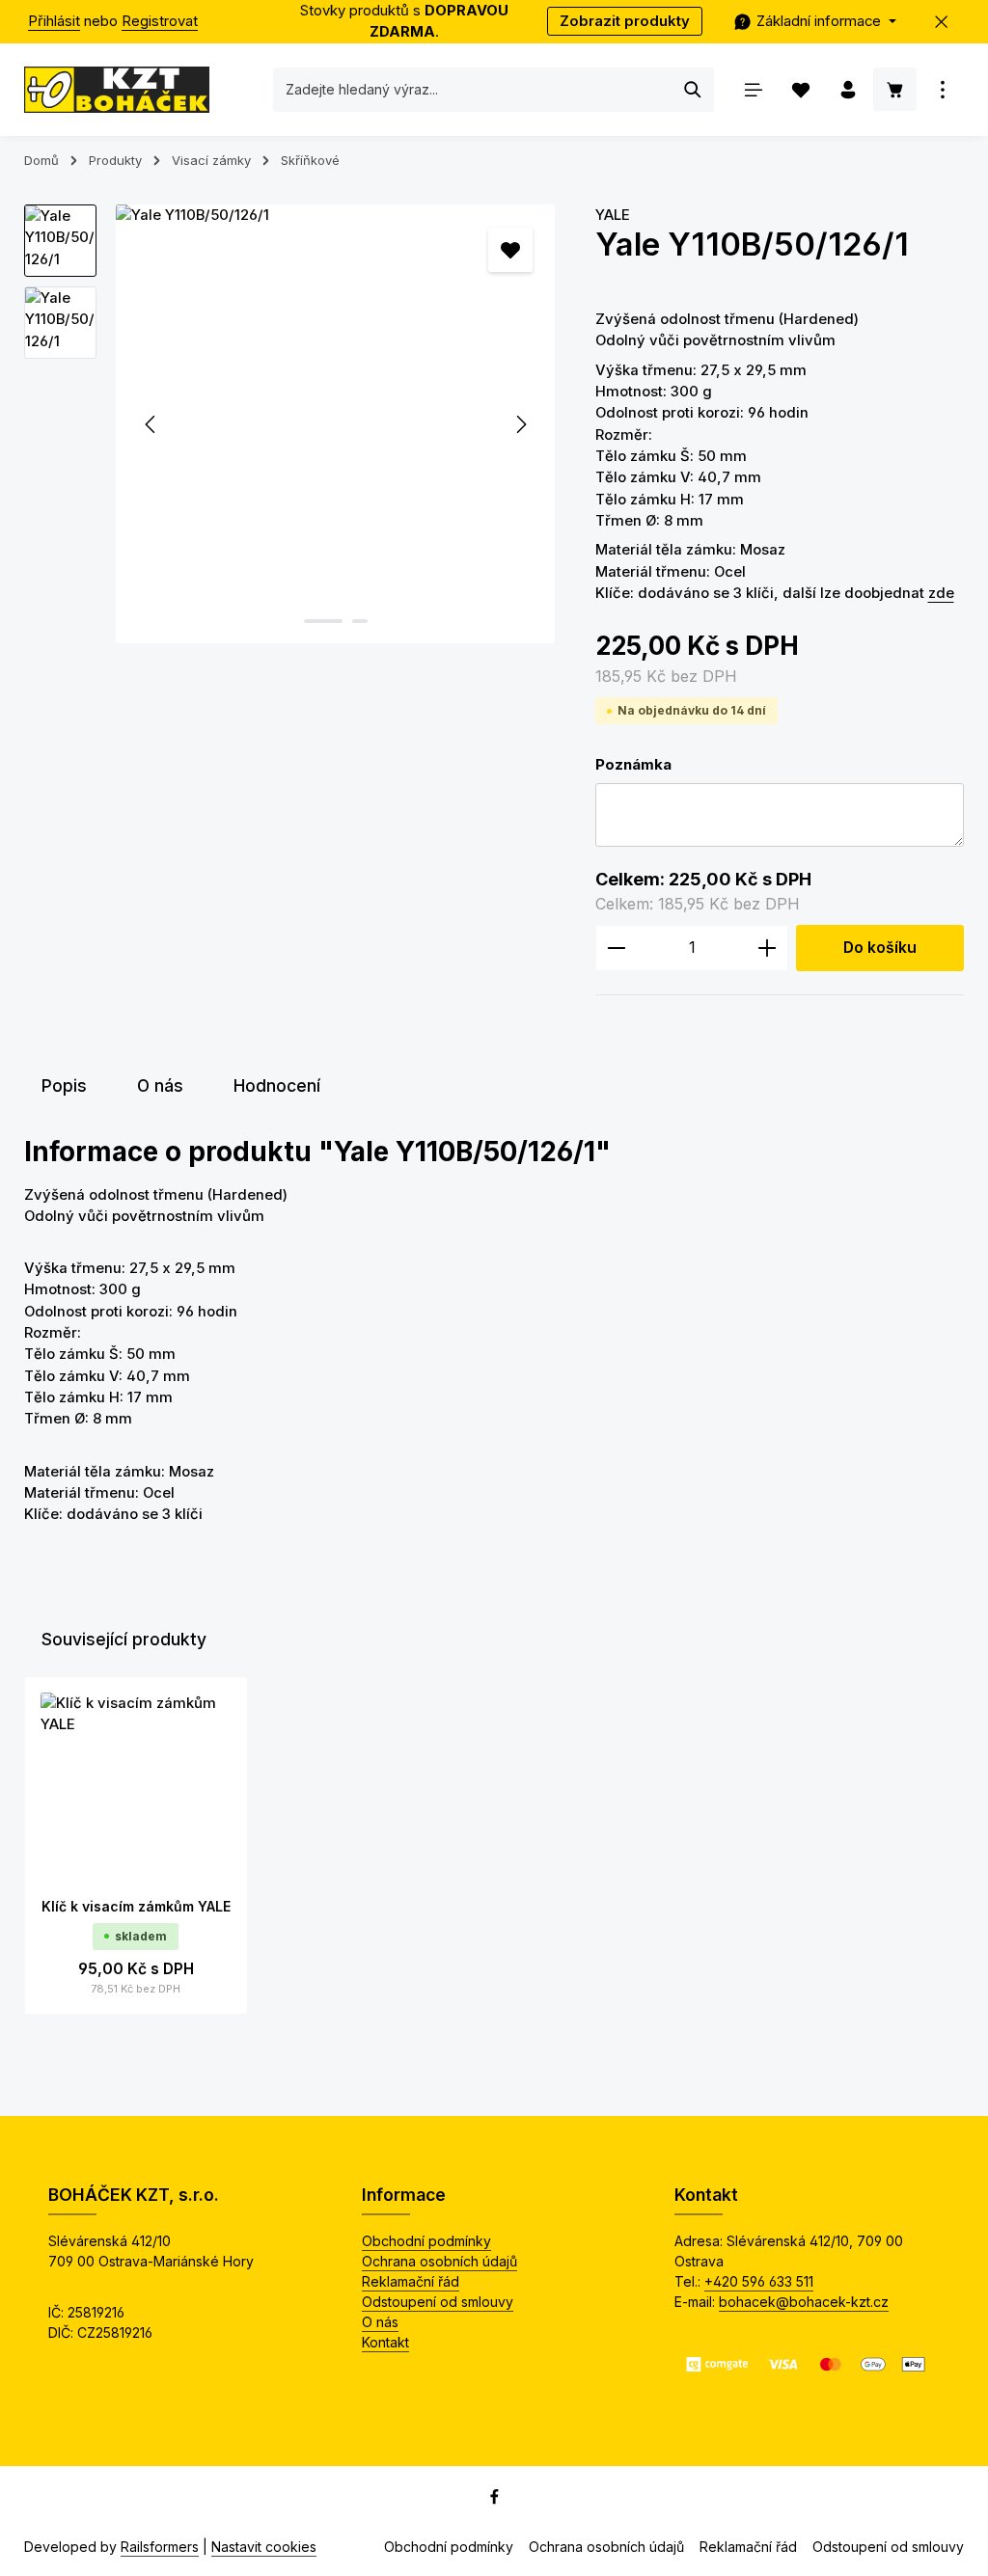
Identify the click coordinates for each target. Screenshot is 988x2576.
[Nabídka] (753, 89)
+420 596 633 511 (759, 2281)
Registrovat (160, 21)
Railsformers (160, 2547)
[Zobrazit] (942, 89)
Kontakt (385, 2342)
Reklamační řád (411, 2281)
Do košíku (880, 948)
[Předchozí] (151, 424)
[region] (290, 424)
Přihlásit (54, 21)
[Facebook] (494, 2500)
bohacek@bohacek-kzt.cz (804, 2302)
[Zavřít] (942, 22)
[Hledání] (693, 90)
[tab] (64, 1086)
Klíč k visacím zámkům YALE (136, 1906)
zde (941, 593)
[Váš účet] (848, 89)
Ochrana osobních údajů (439, 2261)
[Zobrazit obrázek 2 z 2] (360, 621)
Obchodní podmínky (426, 2241)
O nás (380, 2322)
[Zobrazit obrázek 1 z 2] (323, 621)
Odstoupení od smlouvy (438, 2302)
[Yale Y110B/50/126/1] (335, 424)
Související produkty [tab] (124, 1639)
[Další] (520, 424)
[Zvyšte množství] (768, 948)
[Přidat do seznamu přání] (510, 250)
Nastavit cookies (264, 2547)
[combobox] (473, 90)
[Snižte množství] (616, 948)
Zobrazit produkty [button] (625, 21)
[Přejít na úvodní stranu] (117, 90)
